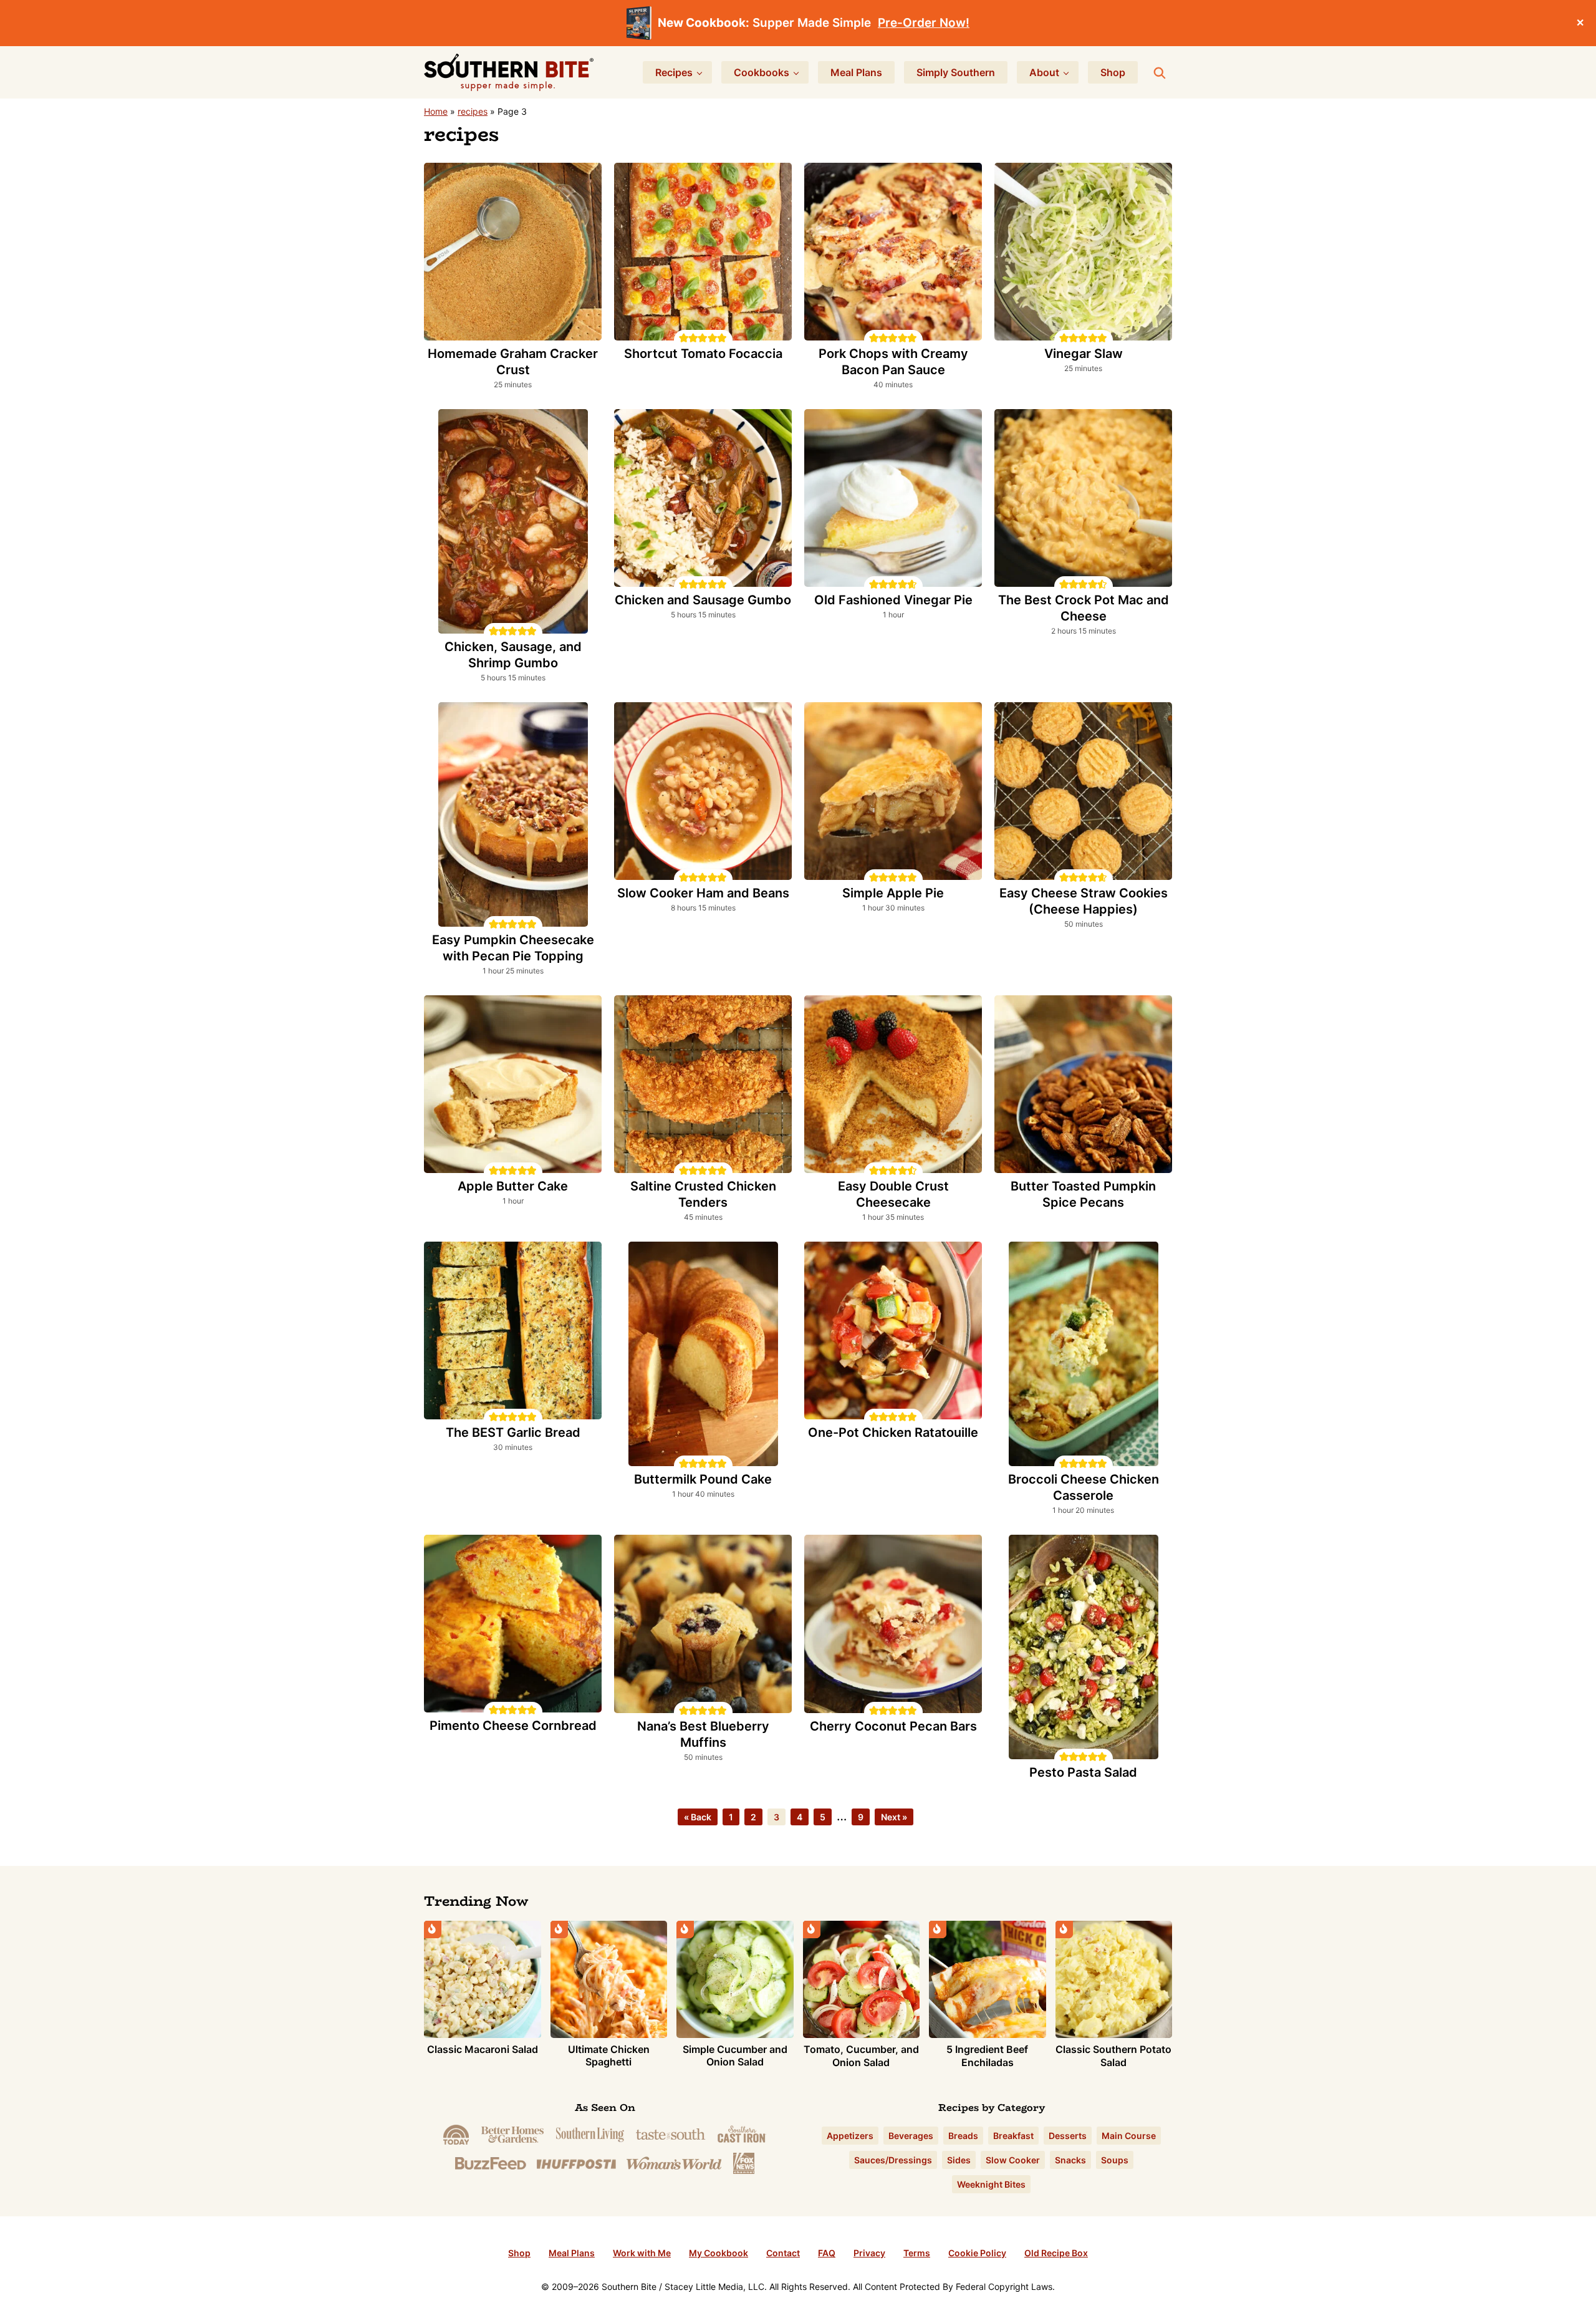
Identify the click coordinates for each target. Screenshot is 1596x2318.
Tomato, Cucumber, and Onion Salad (861, 2056)
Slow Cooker (1013, 2160)
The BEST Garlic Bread (513, 1432)
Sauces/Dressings (893, 2160)
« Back (698, 1817)
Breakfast (1013, 2136)
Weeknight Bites (991, 2184)
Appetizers (850, 2136)
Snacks (1070, 2160)
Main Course (1129, 2136)
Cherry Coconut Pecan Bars (893, 1726)
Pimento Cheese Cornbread (513, 1726)
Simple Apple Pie (893, 893)
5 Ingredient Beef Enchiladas (987, 2056)
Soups (1115, 2160)
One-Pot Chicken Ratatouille (893, 1432)
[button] (684, 338)
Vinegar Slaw (1084, 354)
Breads (963, 2136)
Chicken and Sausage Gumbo (703, 600)
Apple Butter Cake (513, 1186)
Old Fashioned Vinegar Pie (893, 600)
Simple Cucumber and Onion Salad (735, 2056)
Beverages (911, 2136)
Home (436, 111)
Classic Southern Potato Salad (1113, 2056)
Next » (894, 1817)
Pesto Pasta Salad (1083, 1772)
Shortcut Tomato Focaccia (703, 354)
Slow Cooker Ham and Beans (703, 893)
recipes (473, 111)
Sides (959, 2160)
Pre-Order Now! (924, 23)
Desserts (1068, 2136)
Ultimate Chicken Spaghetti (609, 2056)
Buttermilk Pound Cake (703, 1479)
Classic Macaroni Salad (483, 2049)
